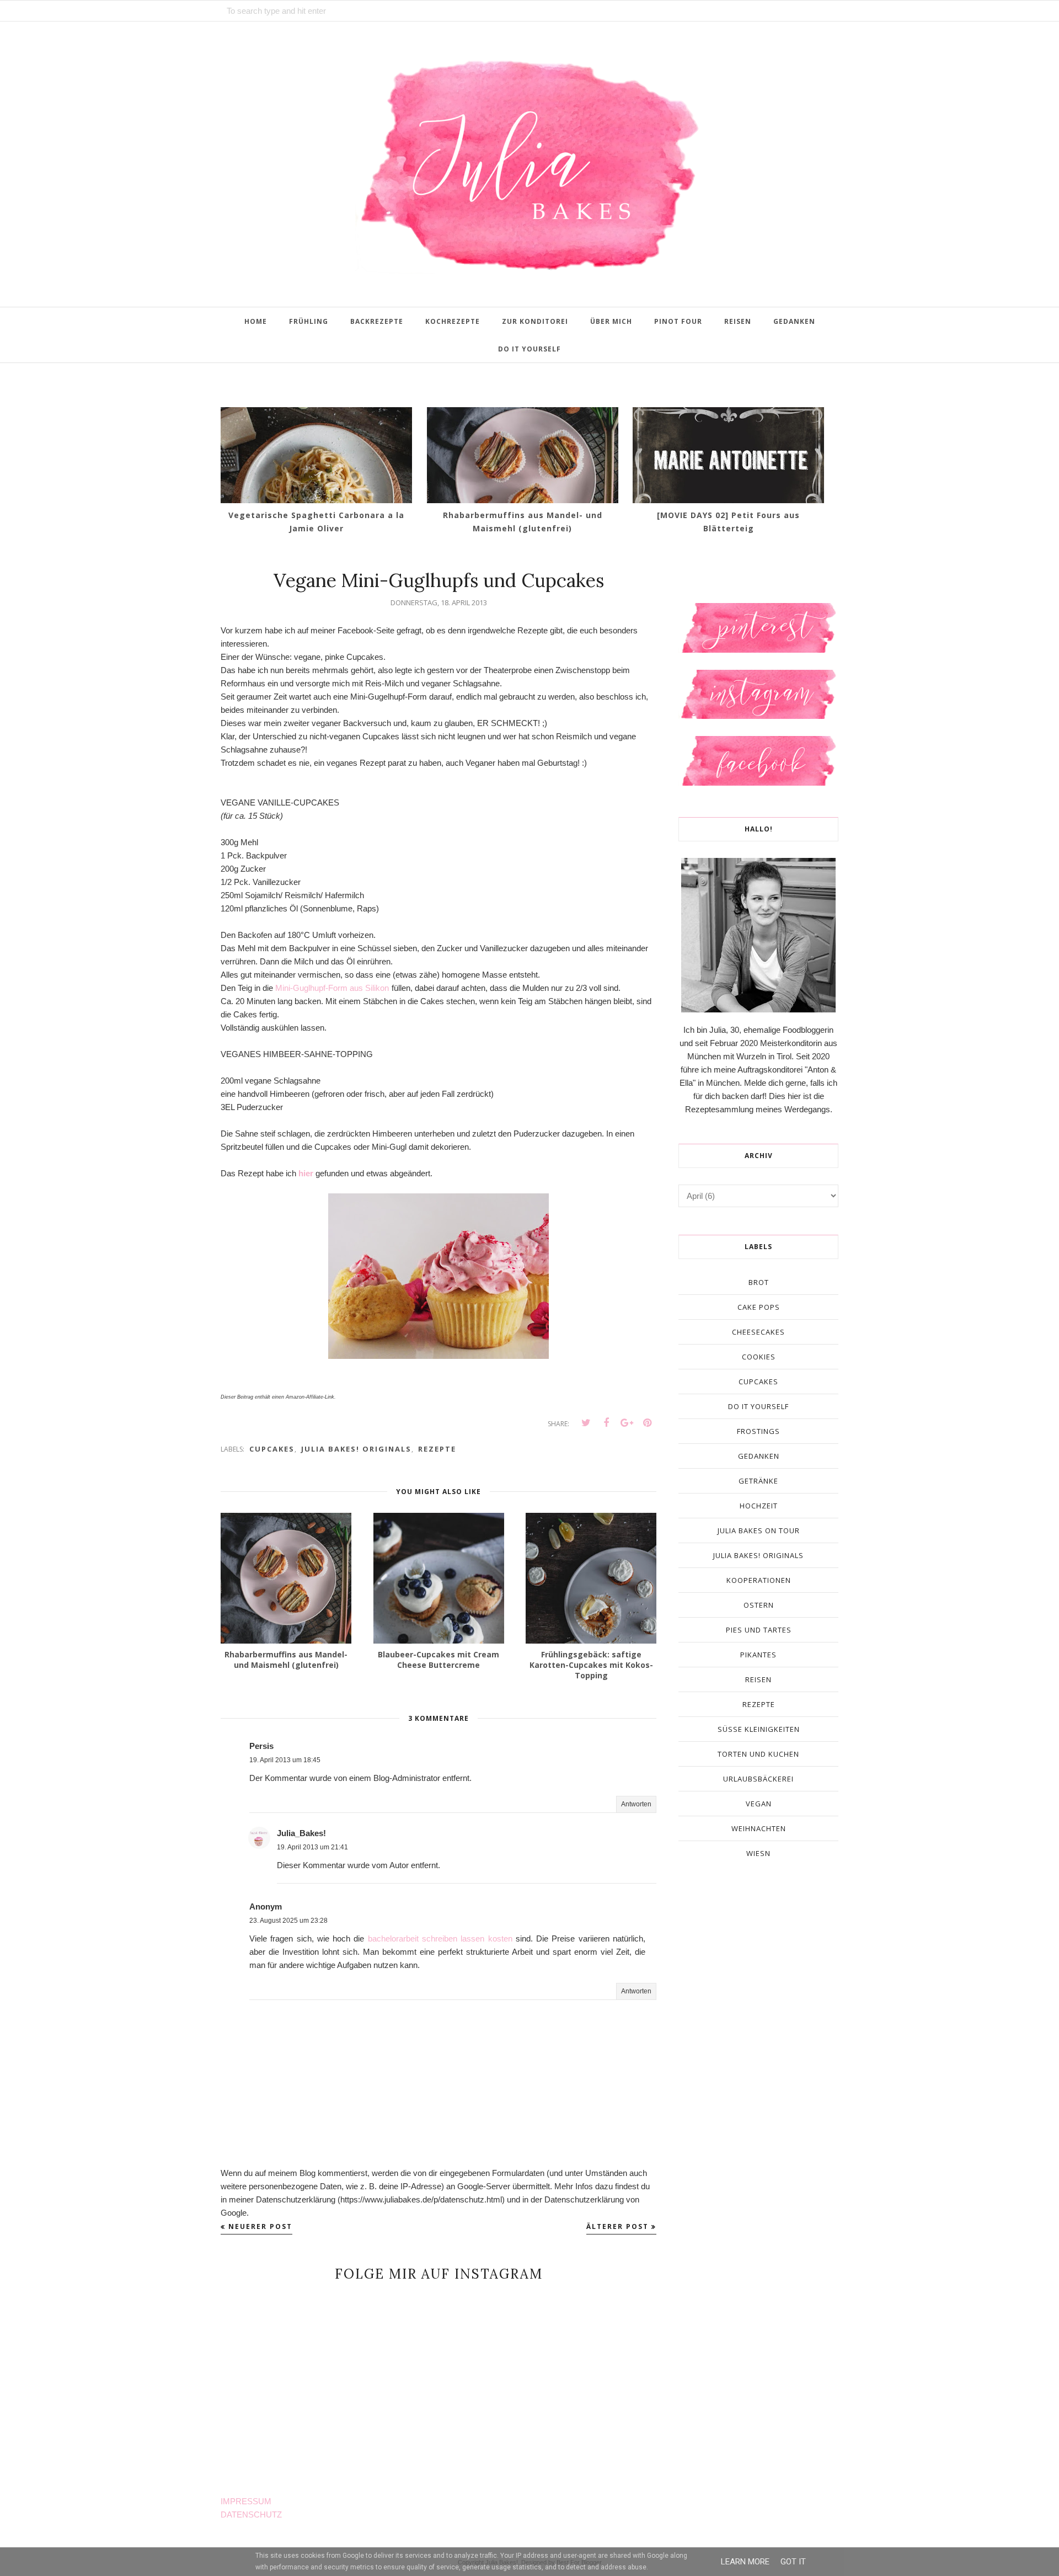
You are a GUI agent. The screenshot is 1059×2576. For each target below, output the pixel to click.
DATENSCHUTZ (251, 2514)
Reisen (758, 1679)
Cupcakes (272, 1449)
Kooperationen (759, 1580)
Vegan (759, 1804)
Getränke (758, 1481)
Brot (759, 1282)
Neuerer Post (260, 2226)
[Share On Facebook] (606, 1423)
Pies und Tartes (759, 1630)
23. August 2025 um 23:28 (288, 1921)
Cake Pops (759, 1307)
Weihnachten (759, 1828)
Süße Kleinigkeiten (759, 1729)
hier (306, 1173)
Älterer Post (617, 2226)
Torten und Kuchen (758, 1754)
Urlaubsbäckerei (758, 1779)
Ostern (759, 1605)
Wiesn (758, 1853)
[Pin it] (647, 1423)
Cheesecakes (758, 1332)
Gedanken (759, 1456)
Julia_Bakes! (301, 1833)
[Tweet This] (586, 1423)
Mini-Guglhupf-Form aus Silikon (332, 988)
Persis (261, 1746)
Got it (793, 2562)
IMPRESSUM (246, 2501)
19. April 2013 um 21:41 (312, 1847)
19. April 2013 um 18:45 (285, 1760)
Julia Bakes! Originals (356, 1449)
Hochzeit (759, 1506)
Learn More (745, 2562)
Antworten (636, 1804)
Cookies (759, 1357)
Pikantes (758, 1655)
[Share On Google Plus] (627, 1423)
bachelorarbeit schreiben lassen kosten (440, 1938)
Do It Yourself (758, 1406)
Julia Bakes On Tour (759, 1530)
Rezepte (437, 1449)
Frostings (758, 1431)
